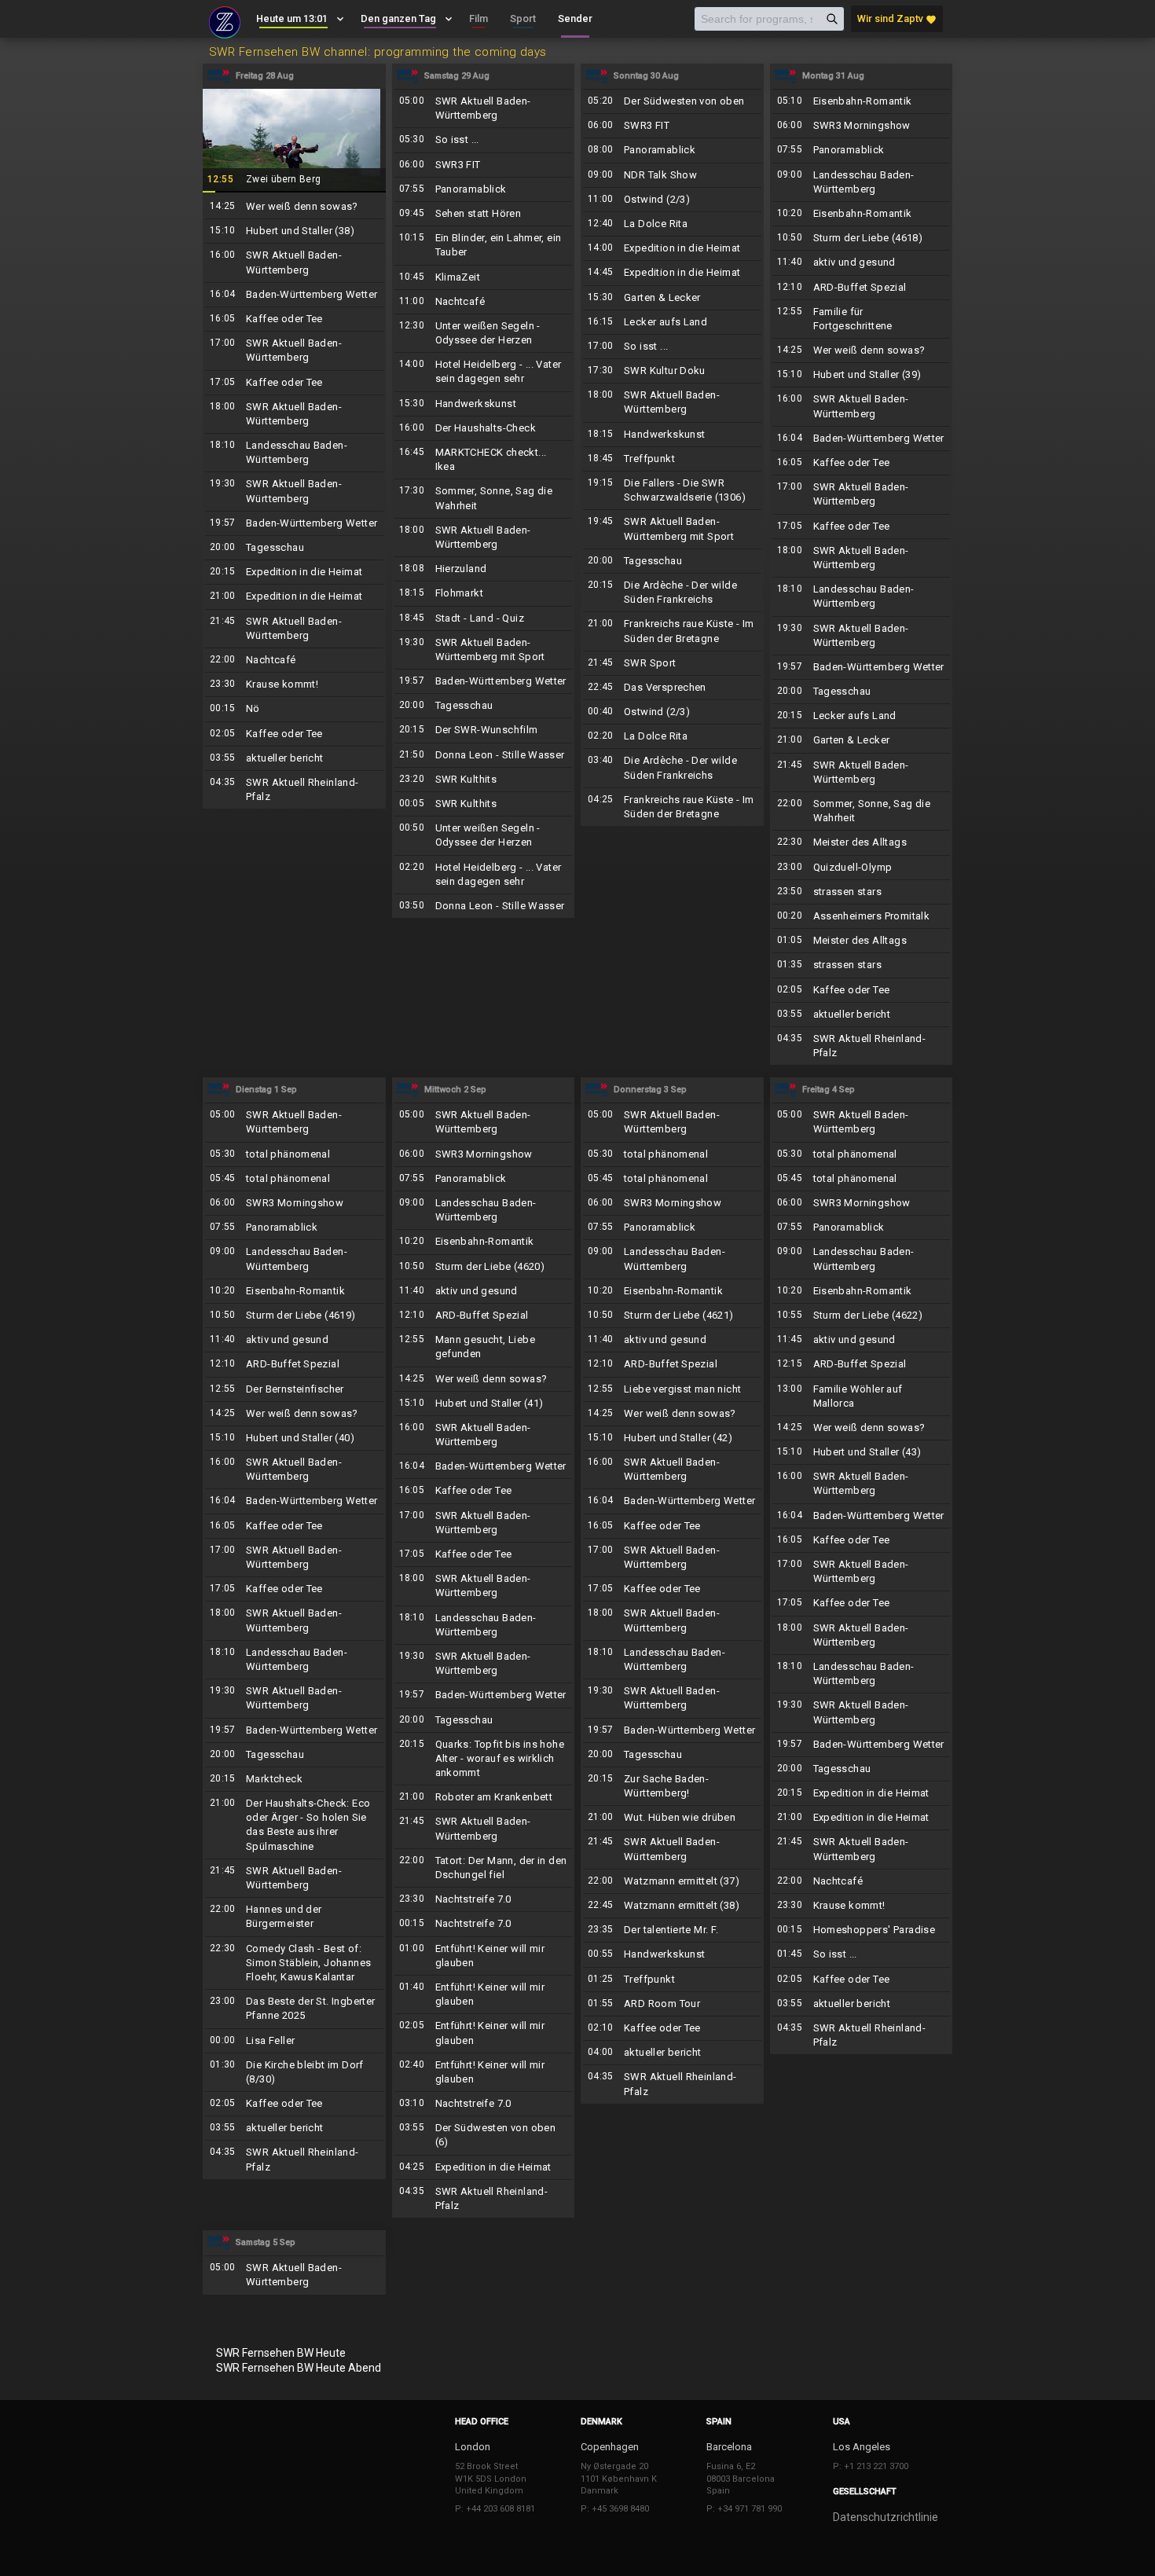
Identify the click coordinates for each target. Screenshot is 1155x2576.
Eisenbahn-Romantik (862, 101)
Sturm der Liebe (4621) (672, 1316)
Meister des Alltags (862, 842)
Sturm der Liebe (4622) (862, 1316)
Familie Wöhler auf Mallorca (862, 1396)
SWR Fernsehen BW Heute (281, 2353)
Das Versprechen (672, 688)
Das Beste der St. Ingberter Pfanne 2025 (294, 2009)
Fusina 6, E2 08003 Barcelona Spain (741, 2479)
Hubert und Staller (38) (294, 231)
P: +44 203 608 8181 (495, 2509)
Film (478, 18)
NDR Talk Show (672, 175)
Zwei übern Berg (294, 140)
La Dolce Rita (672, 224)
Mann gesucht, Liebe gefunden (484, 1347)
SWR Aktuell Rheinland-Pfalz (294, 790)
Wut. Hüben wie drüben (672, 1818)
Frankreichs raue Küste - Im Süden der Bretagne (672, 631)
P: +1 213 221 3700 (871, 2466)
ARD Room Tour (672, 2004)
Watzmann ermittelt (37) (672, 1881)
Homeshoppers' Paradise (862, 1930)
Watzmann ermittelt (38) (672, 1906)
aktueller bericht (294, 758)
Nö (294, 709)
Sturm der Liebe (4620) (484, 1267)
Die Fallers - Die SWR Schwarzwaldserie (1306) (672, 490)
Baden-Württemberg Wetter (294, 295)
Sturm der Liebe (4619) (294, 1316)
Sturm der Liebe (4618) (862, 238)
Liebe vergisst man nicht (672, 1389)
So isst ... (484, 140)
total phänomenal (294, 1154)
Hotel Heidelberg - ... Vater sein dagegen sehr (484, 372)
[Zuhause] (225, 20)
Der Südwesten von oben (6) (484, 2135)
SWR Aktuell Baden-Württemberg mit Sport (484, 650)
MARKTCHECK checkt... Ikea (484, 460)
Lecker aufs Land (672, 322)
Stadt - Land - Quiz (484, 618)
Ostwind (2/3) (672, 200)
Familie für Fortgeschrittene (862, 319)
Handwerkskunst (484, 404)
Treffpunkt (672, 459)
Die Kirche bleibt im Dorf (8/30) (294, 2072)
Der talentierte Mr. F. (672, 1930)
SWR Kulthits (484, 780)
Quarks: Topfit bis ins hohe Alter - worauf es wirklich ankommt (484, 1759)
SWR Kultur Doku (672, 371)
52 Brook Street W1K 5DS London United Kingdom (491, 2479)
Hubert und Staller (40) (294, 1438)
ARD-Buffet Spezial (862, 288)
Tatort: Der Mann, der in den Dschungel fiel (484, 1868)
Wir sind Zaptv (897, 19)
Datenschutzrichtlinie (885, 2517)
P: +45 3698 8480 (615, 2509)
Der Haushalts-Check (484, 428)
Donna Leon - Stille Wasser (484, 755)
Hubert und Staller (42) (672, 1438)
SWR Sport (672, 663)
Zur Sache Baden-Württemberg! (672, 1786)
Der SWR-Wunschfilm (484, 730)
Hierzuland (484, 569)
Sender (575, 18)
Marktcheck (294, 1779)
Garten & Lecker (672, 298)
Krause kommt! (294, 684)
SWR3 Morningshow (862, 126)
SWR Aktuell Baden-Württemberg (294, 262)
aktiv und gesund (862, 262)
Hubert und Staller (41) (484, 1404)
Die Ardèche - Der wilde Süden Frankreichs (672, 593)
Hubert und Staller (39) (862, 375)
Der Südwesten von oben (672, 101)
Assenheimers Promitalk (862, 916)
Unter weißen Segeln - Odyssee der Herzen (484, 333)
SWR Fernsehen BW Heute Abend (299, 2368)
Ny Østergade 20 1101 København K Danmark (619, 2479)
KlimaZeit (484, 277)
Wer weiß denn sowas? (294, 207)
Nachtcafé (294, 660)
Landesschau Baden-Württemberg (294, 453)
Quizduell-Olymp (862, 868)
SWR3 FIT (484, 165)
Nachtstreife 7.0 (484, 1899)
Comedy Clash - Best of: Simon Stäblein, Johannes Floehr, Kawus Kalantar (294, 1963)
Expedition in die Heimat (294, 572)
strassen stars (862, 892)
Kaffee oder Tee (294, 319)
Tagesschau (294, 548)
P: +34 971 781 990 (744, 2509)
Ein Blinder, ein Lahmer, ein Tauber (484, 245)
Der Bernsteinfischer (294, 1389)
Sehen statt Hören (484, 214)
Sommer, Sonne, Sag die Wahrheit (484, 498)
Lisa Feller (294, 2041)
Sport (523, 18)
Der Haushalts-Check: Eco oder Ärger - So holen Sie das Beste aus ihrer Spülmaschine (294, 1825)
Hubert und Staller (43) (862, 1452)
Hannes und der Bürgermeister (294, 1917)
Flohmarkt (484, 593)
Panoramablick (484, 189)
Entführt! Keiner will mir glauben (484, 1956)
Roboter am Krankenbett (484, 1797)
